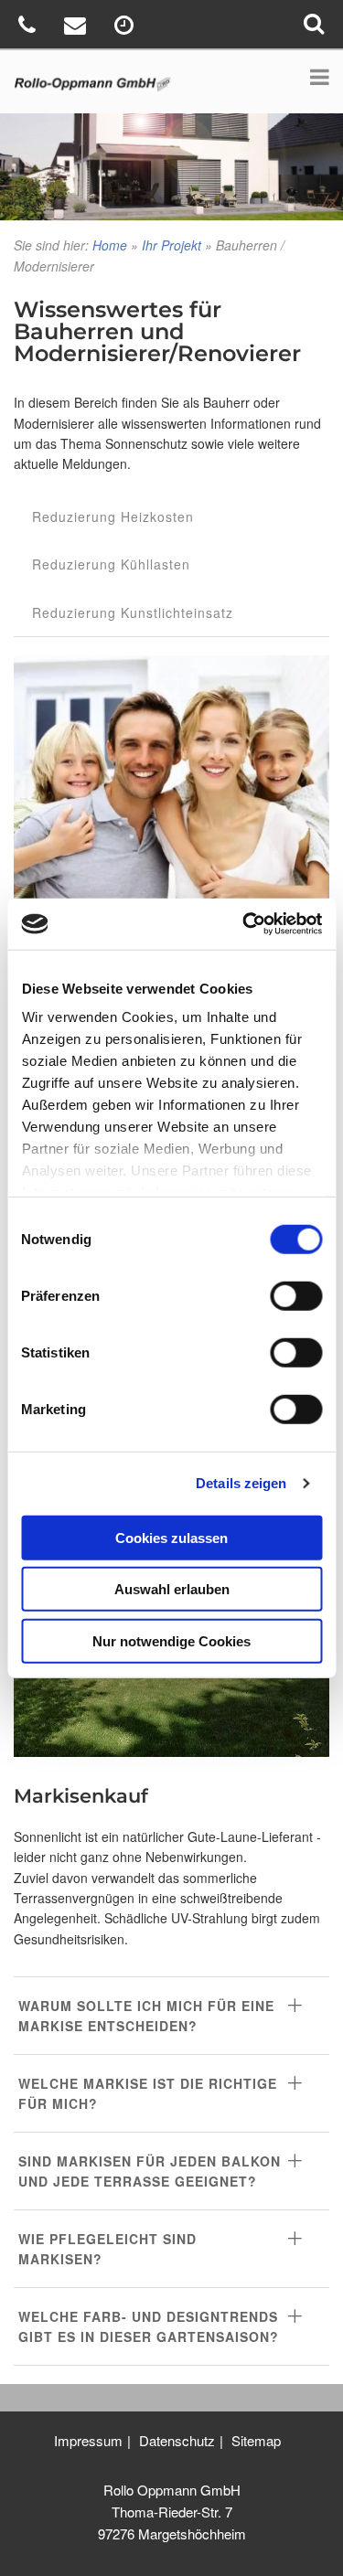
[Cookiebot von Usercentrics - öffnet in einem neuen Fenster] (244, 924)
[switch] (296, 1295)
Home (110, 245)
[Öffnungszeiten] (126, 28)
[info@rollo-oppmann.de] (77, 28)
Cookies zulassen (171, 1537)
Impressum (88, 2440)
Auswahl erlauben (172, 1589)
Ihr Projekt (171, 245)
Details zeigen (241, 1483)
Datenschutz (177, 2440)
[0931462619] (29, 28)
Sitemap (256, 2440)
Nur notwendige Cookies (171, 1640)
